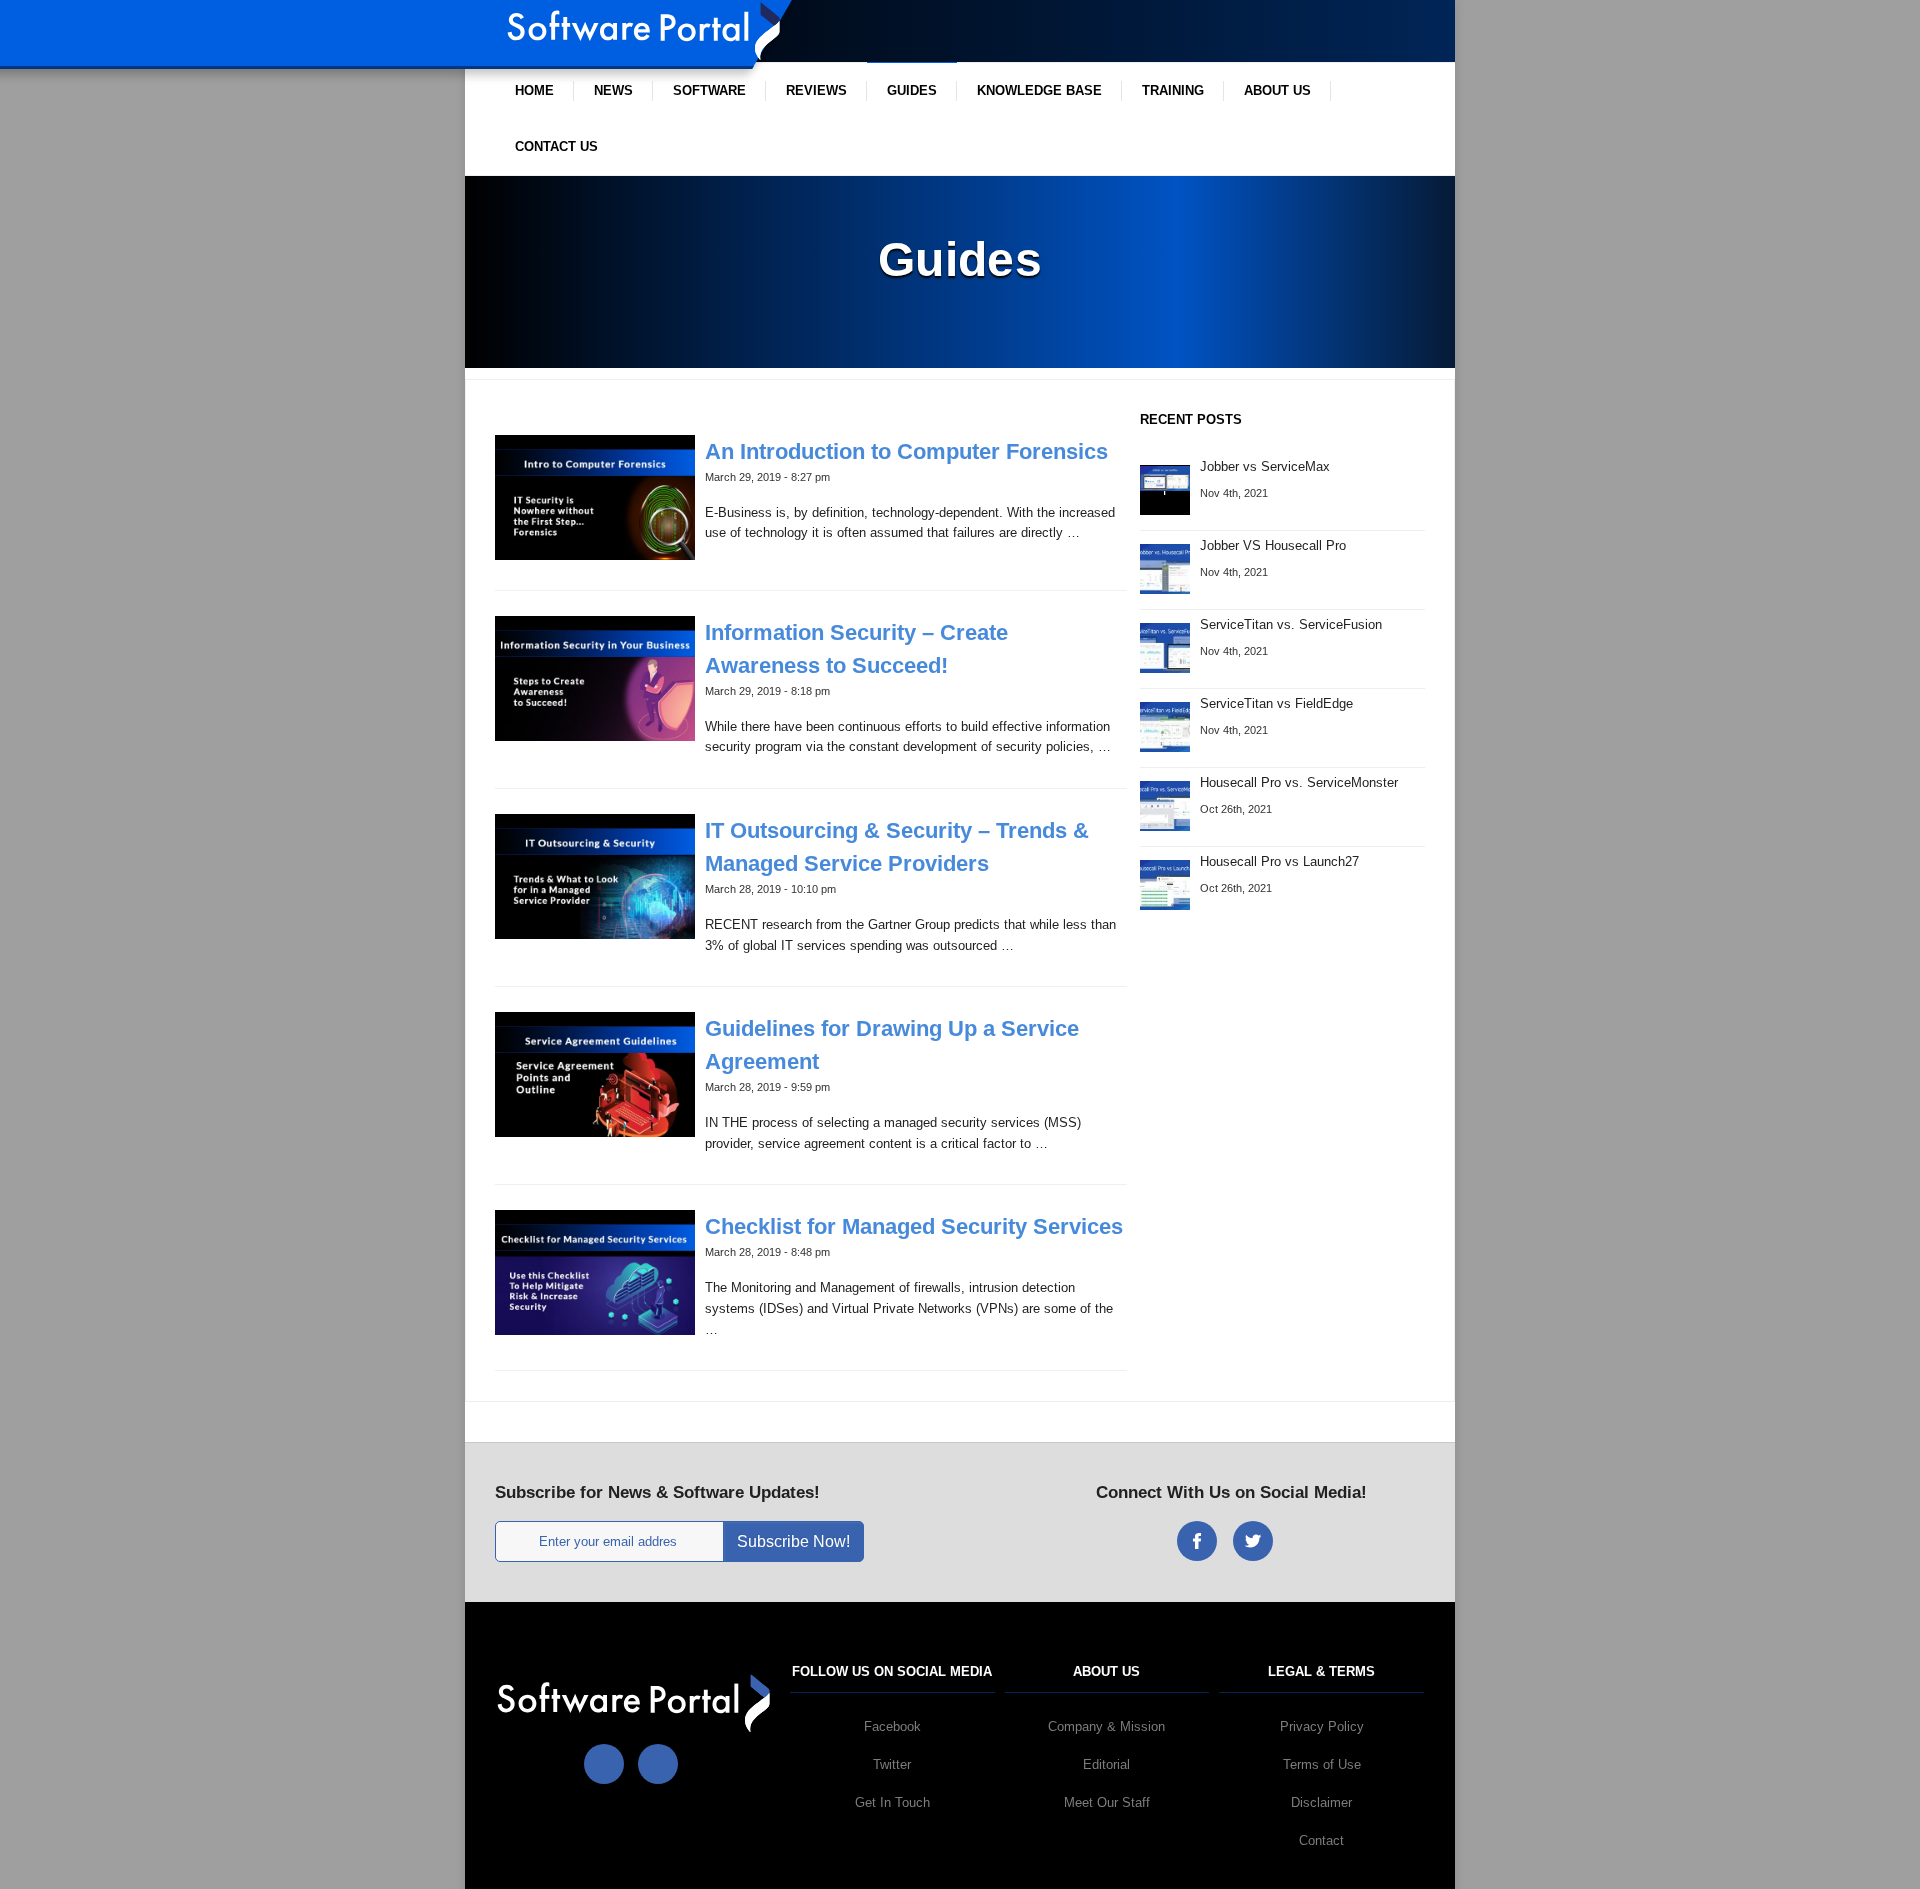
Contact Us (556, 146)
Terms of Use (1322, 1764)
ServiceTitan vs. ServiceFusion (1291, 624)
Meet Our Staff (1107, 1802)
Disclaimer (1321, 1802)
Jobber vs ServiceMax (1265, 466)
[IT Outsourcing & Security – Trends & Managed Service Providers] (595, 875)
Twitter (892, 1764)
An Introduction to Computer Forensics (906, 451)
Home (534, 90)
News (613, 90)
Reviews (816, 90)
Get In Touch (892, 1802)
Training (1173, 90)
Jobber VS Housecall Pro (1273, 545)
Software (709, 90)
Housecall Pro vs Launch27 (1279, 861)
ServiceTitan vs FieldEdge (1276, 703)
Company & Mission (1106, 1726)
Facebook (892, 1726)
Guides (912, 90)
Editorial (1106, 1764)
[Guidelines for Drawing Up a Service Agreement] (595, 1073)
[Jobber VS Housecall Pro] (1165, 567)
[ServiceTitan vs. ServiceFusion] (1165, 646)
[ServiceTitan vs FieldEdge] (1165, 725)
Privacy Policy (1322, 1726)
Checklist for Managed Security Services (914, 1226)
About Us (1277, 90)
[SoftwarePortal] (637, 1702)
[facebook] (1197, 1541)
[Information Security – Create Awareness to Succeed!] (595, 677)
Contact (1321, 1840)
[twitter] (1253, 1541)
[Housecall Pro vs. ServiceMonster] (1165, 804)
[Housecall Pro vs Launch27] (1165, 883)
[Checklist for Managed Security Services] (595, 1271)
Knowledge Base (1039, 90)
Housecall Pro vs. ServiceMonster (1299, 782)
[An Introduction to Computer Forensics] (595, 496)
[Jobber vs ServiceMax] (1165, 477)
